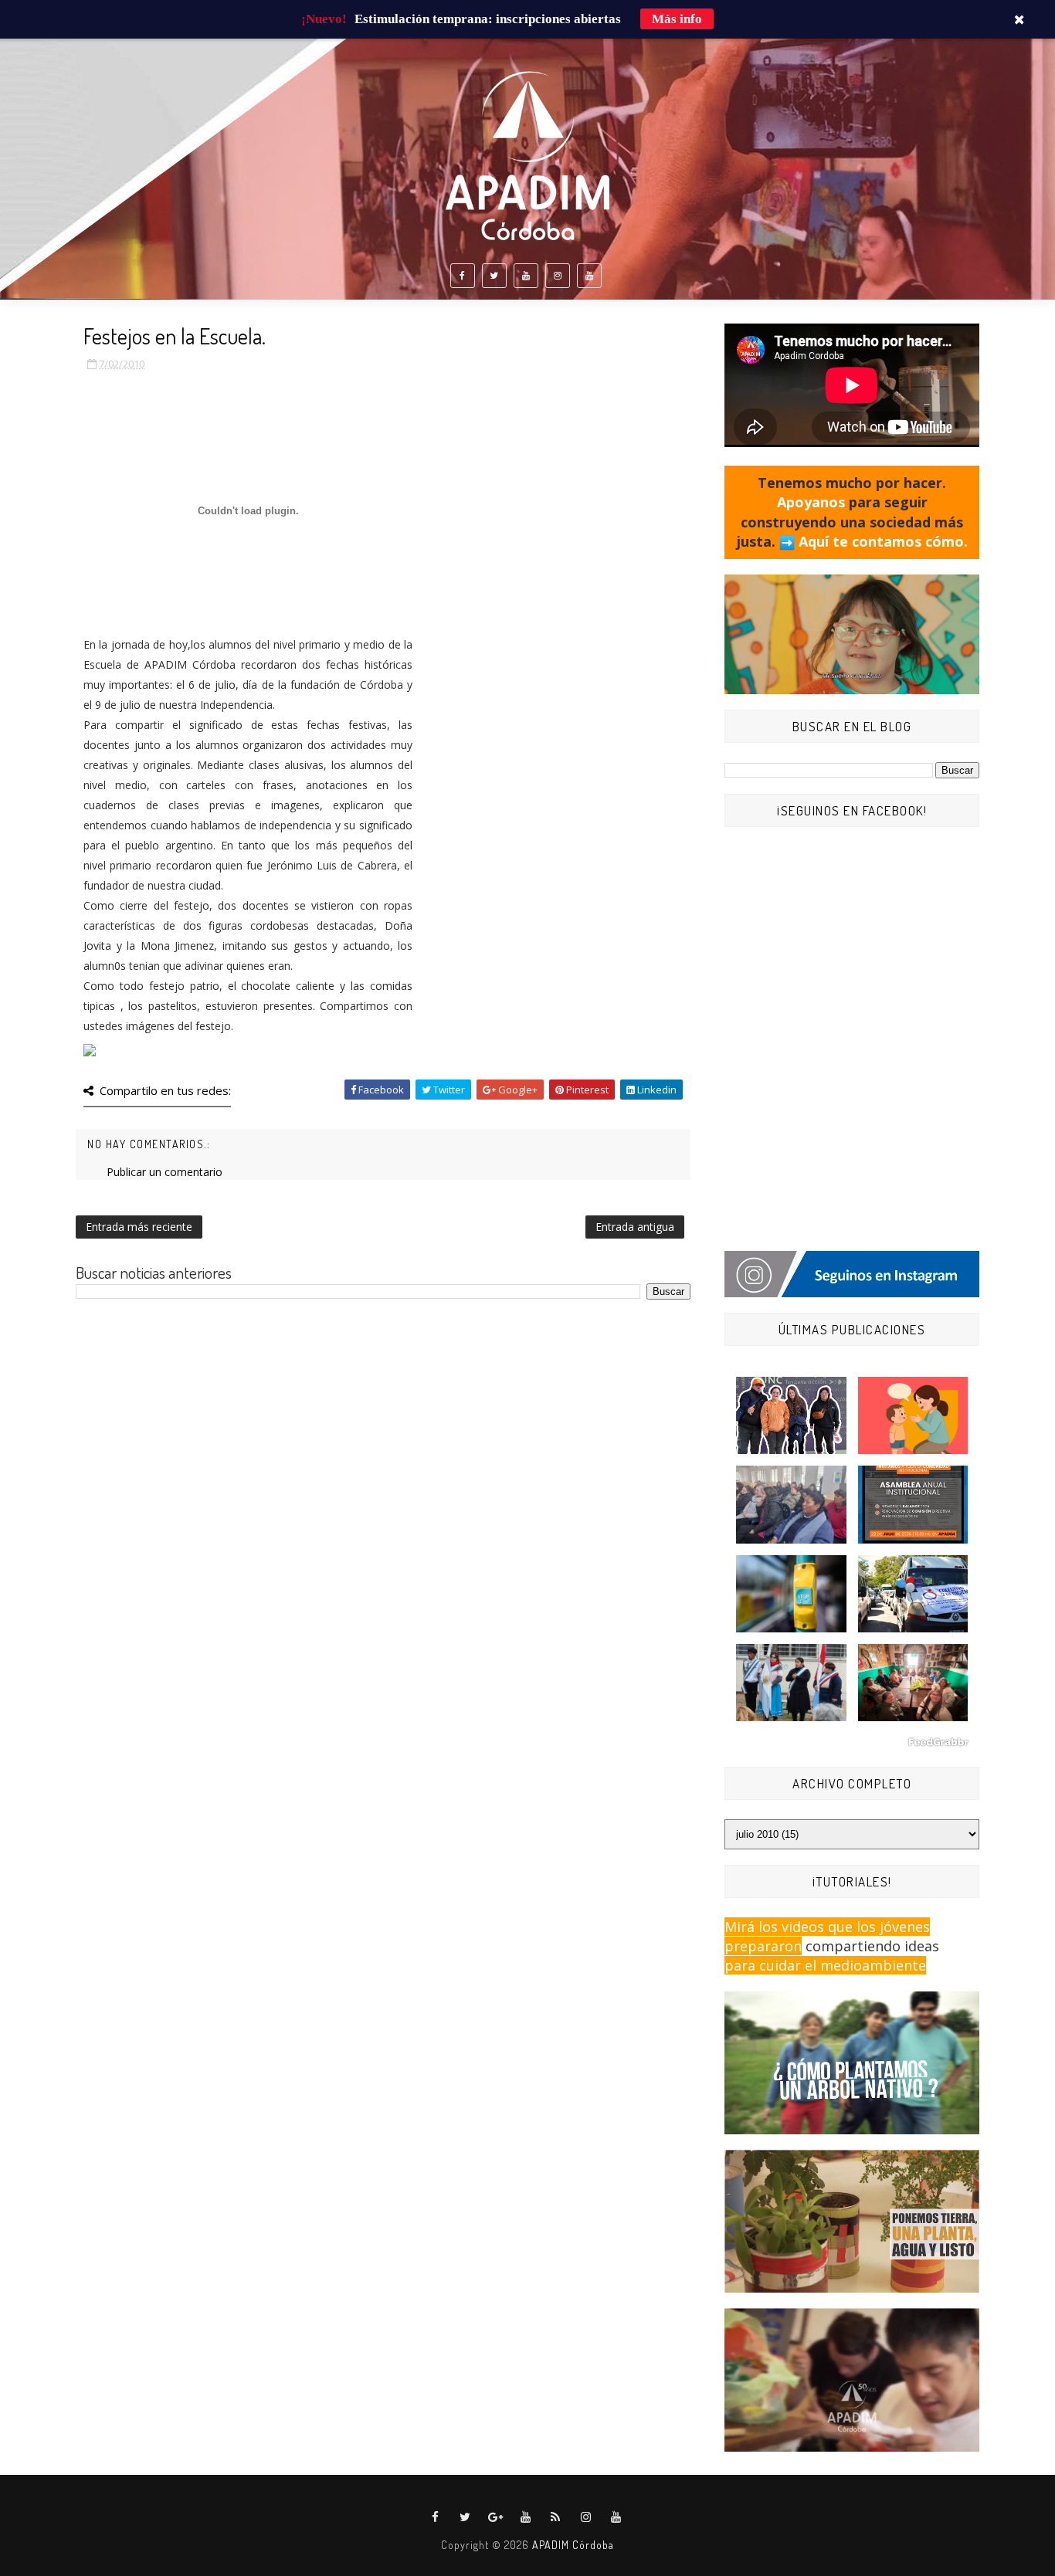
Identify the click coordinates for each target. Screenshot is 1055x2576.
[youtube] (526, 276)
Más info (677, 19)
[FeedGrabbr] (852, 1742)
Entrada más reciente (139, 1227)
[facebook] (463, 276)
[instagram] (558, 276)
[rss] (556, 2517)
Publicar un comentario (165, 1172)
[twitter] (494, 276)
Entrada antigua (635, 1227)
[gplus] (496, 2517)
